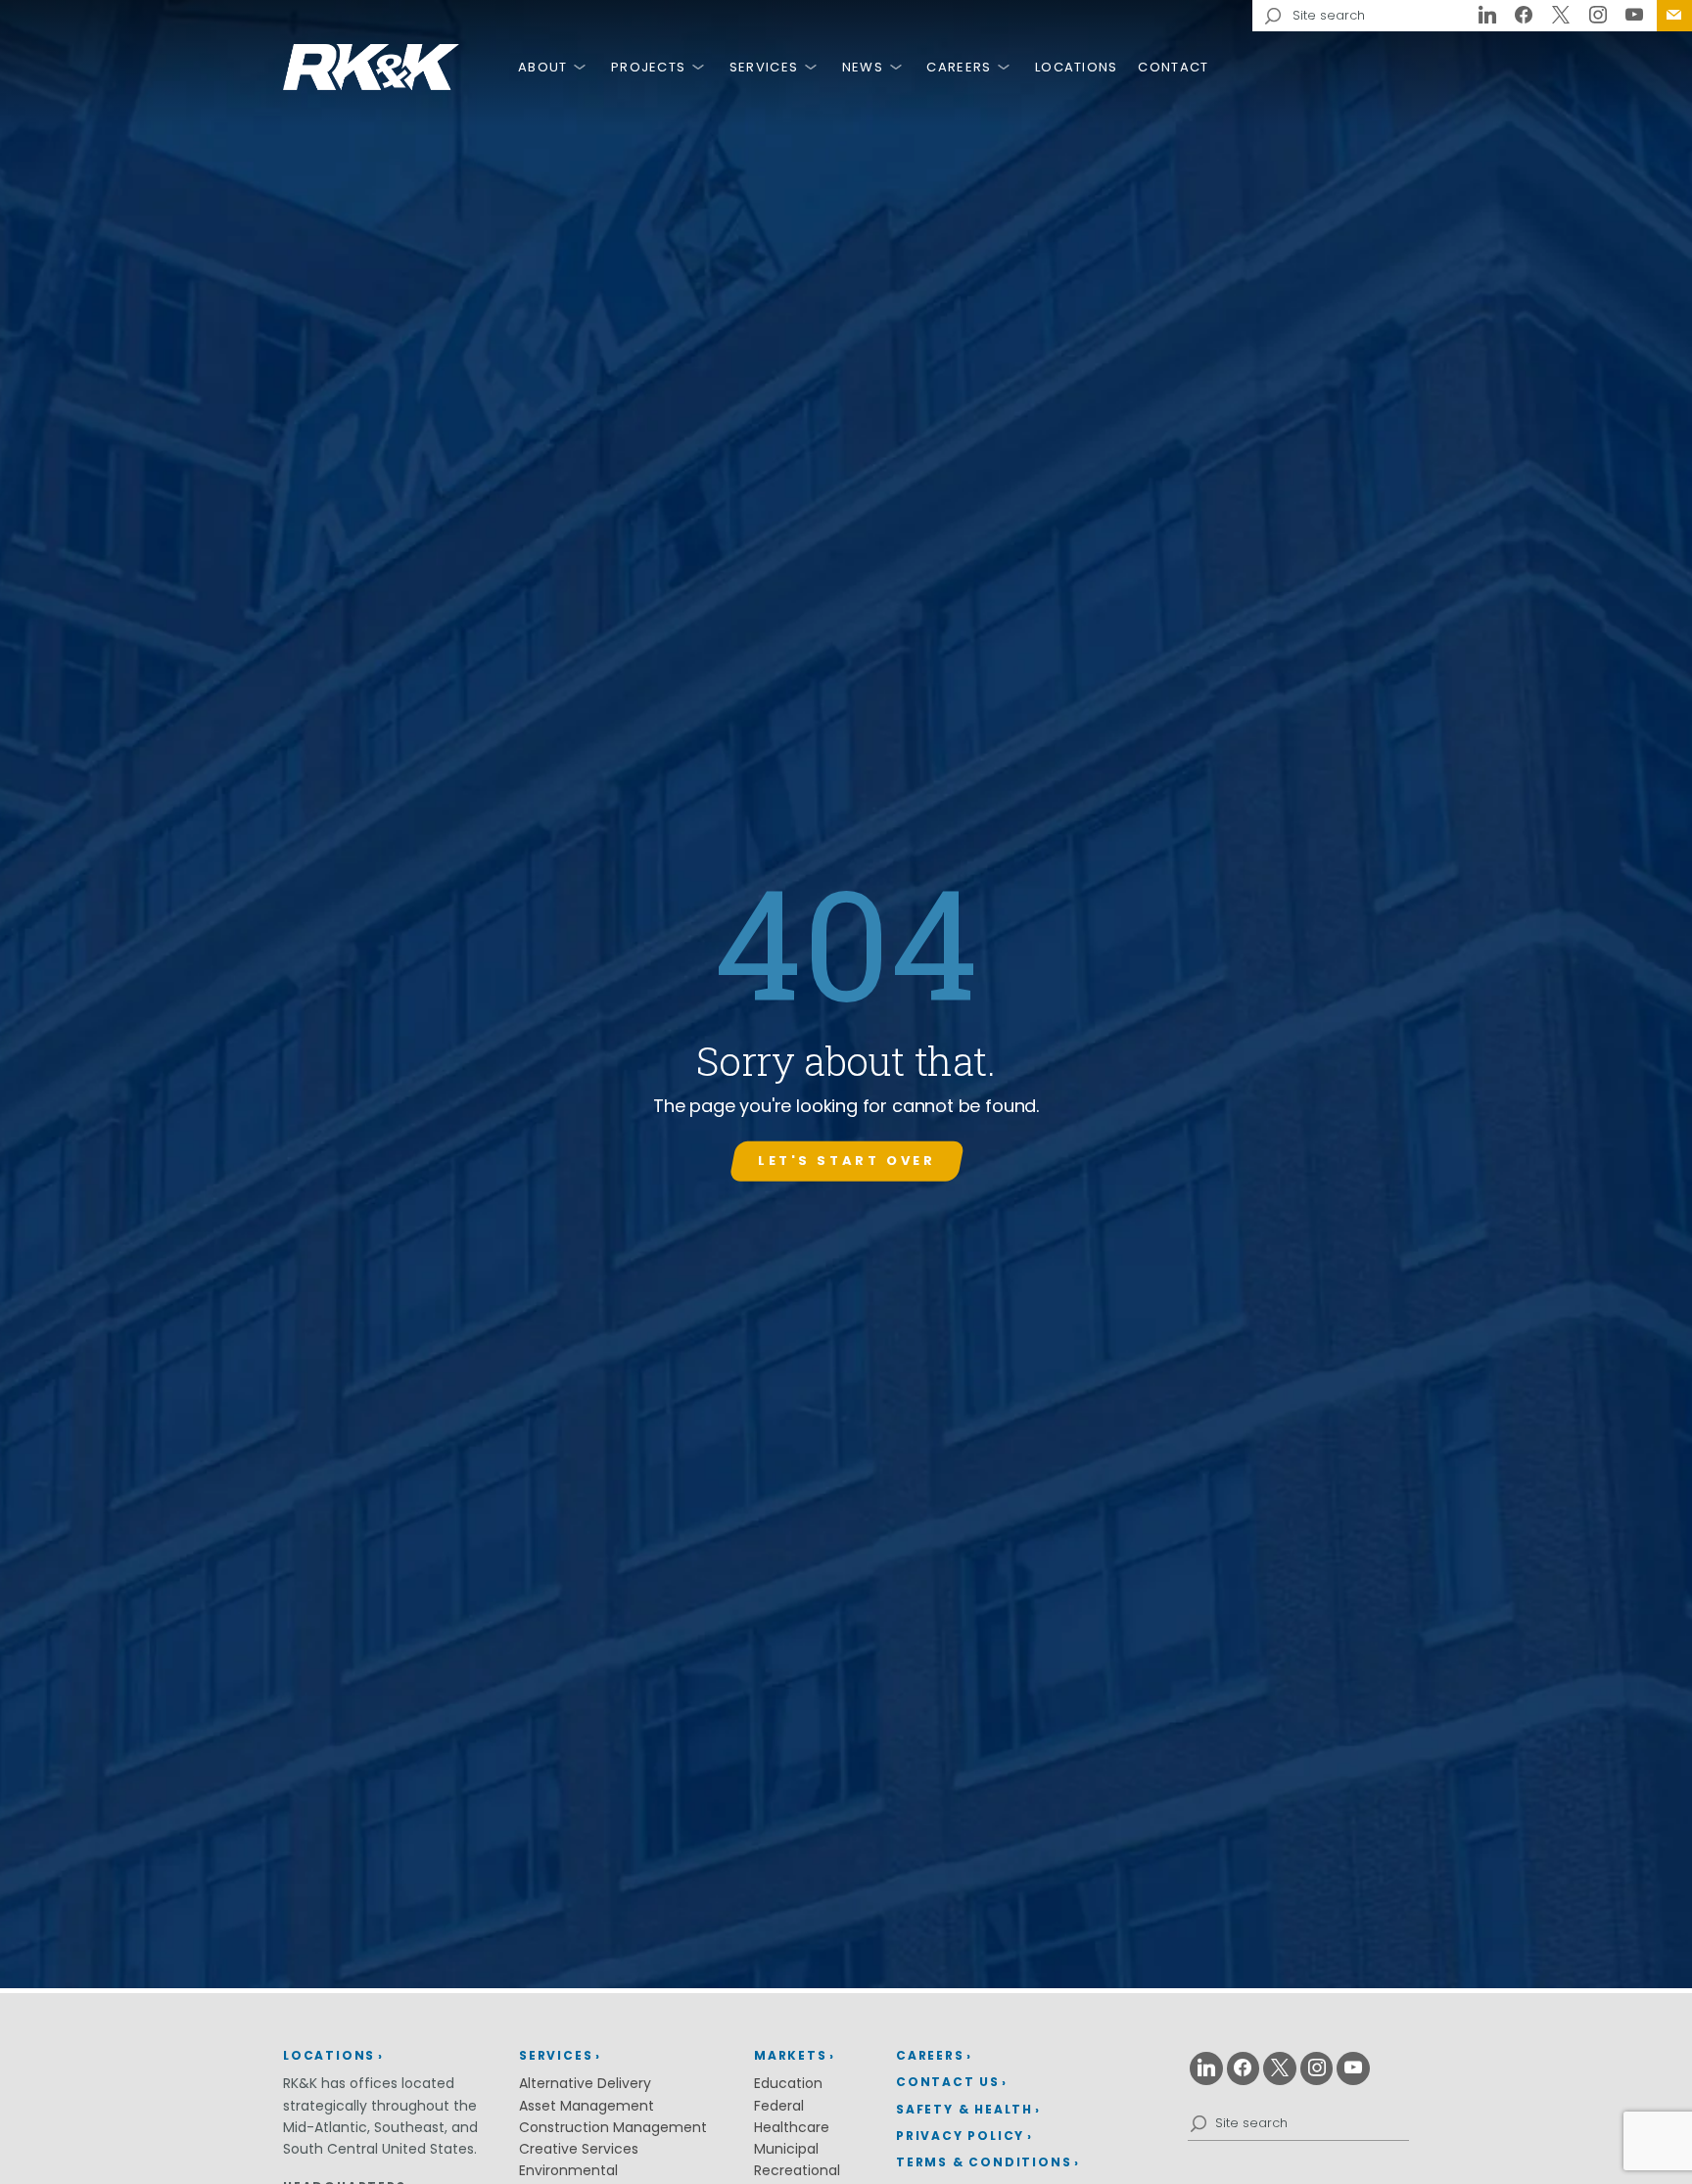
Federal (779, 2106)
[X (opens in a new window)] (1561, 16)
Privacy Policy (960, 2136)
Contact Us (1674, 16)
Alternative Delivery (585, 2083)
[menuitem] (1674, 16)
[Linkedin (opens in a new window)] (1487, 16)
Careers (959, 67)
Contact (1173, 67)
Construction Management (613, 2127)
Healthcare (792, 2127)
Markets (791, 2055)
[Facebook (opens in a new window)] (1525, 16)
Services (764, 67)
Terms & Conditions (984, 2162)
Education (788, 2083)
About (543, 67)
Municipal (786, 2149)
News (863, 67)
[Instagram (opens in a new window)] (1598, 16)
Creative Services (579, 2149)
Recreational (797, 2170)
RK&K (371, 67)
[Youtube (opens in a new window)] (1634, 16)
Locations (1077, 67)
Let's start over (846, 1161)
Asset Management (587, 2106)
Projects (648, 67)
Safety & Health (964, 2109)
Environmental (568, 2170)
